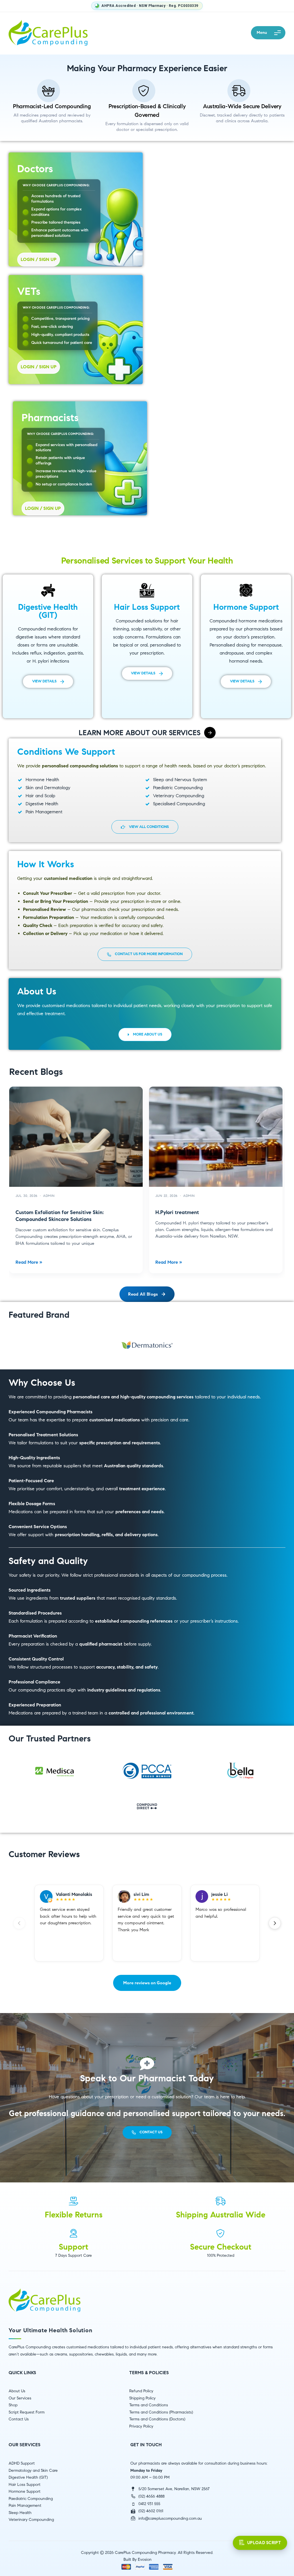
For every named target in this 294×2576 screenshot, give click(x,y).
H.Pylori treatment (177, 1212)
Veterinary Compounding (31, 2520)
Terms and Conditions (149, 2405)
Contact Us (19, 2419)
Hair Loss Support (25, 2485)
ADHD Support (22, 2463)
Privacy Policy (141, 2426)
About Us (17, 2391)
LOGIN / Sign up (39, 259)
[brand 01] (147, 1345)
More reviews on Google (147, 1983)
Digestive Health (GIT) (28, 2477)
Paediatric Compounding (31, 2499)
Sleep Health (20, 2513)
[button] (268, 33)
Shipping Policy (142, 2398)
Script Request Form (27, 2412)
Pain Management (25, 2506)
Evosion (145, 2559)
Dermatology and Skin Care (33, 2470)
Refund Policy (141, 2391)
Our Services (20, 2398)
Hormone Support (25, 2491)
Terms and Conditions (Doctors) (157, 2419)
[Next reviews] (275, 1923)
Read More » (29, 1262)
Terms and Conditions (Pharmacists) (161, 2412)
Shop (13, 2405)
